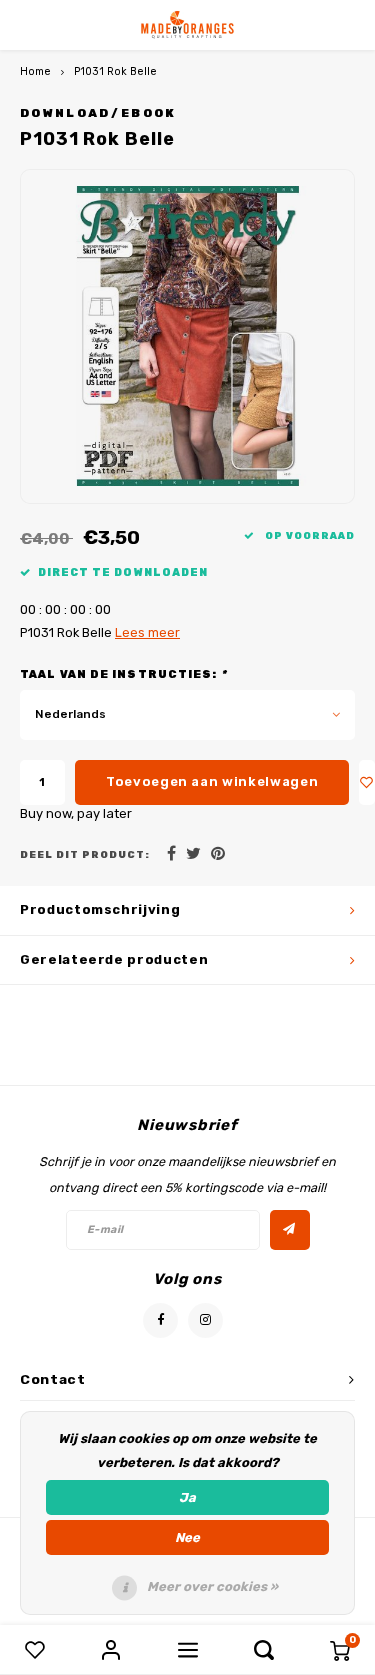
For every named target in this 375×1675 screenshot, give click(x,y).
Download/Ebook (98, 113)
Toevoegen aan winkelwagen (212, 781)
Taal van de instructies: (123, 674)
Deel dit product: (85, 854)
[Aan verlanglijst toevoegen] (367, 782)
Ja (187, 1497)
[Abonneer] (290, 1230)
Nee (187, 1537)
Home (35, 71)
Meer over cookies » (212, 1586)
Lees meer (147, 632)
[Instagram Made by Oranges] (205, 1320)
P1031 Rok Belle (115, 71)
